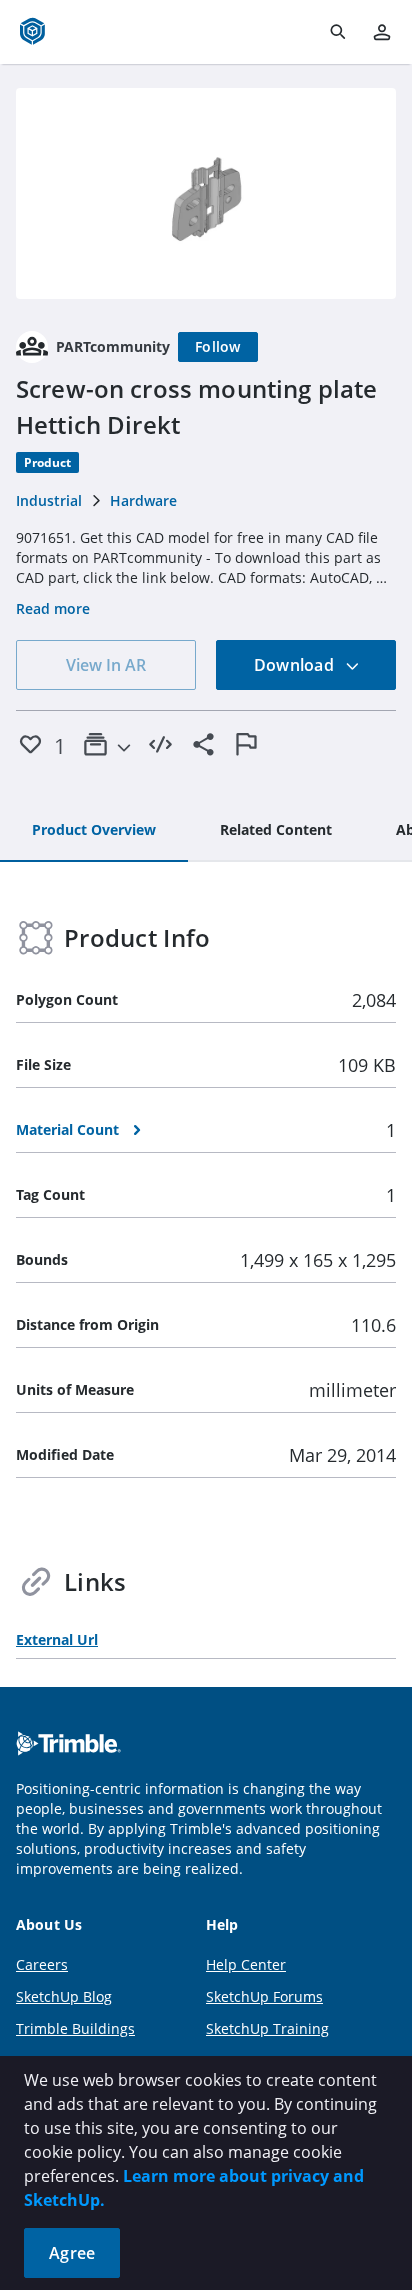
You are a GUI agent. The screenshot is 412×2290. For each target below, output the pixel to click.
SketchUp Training (267, 2028)
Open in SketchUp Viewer (206, 194)
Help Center (246, 1964)
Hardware (143, 500)
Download (296, 665)
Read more (53, 608)
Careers (42, 1964)
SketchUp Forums (264, 1996)
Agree (72, 2253)
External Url (57, 1639)
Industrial (49, 500)
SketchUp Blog (64, 1996)
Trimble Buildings (75, 2028)
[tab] (94, 831)
